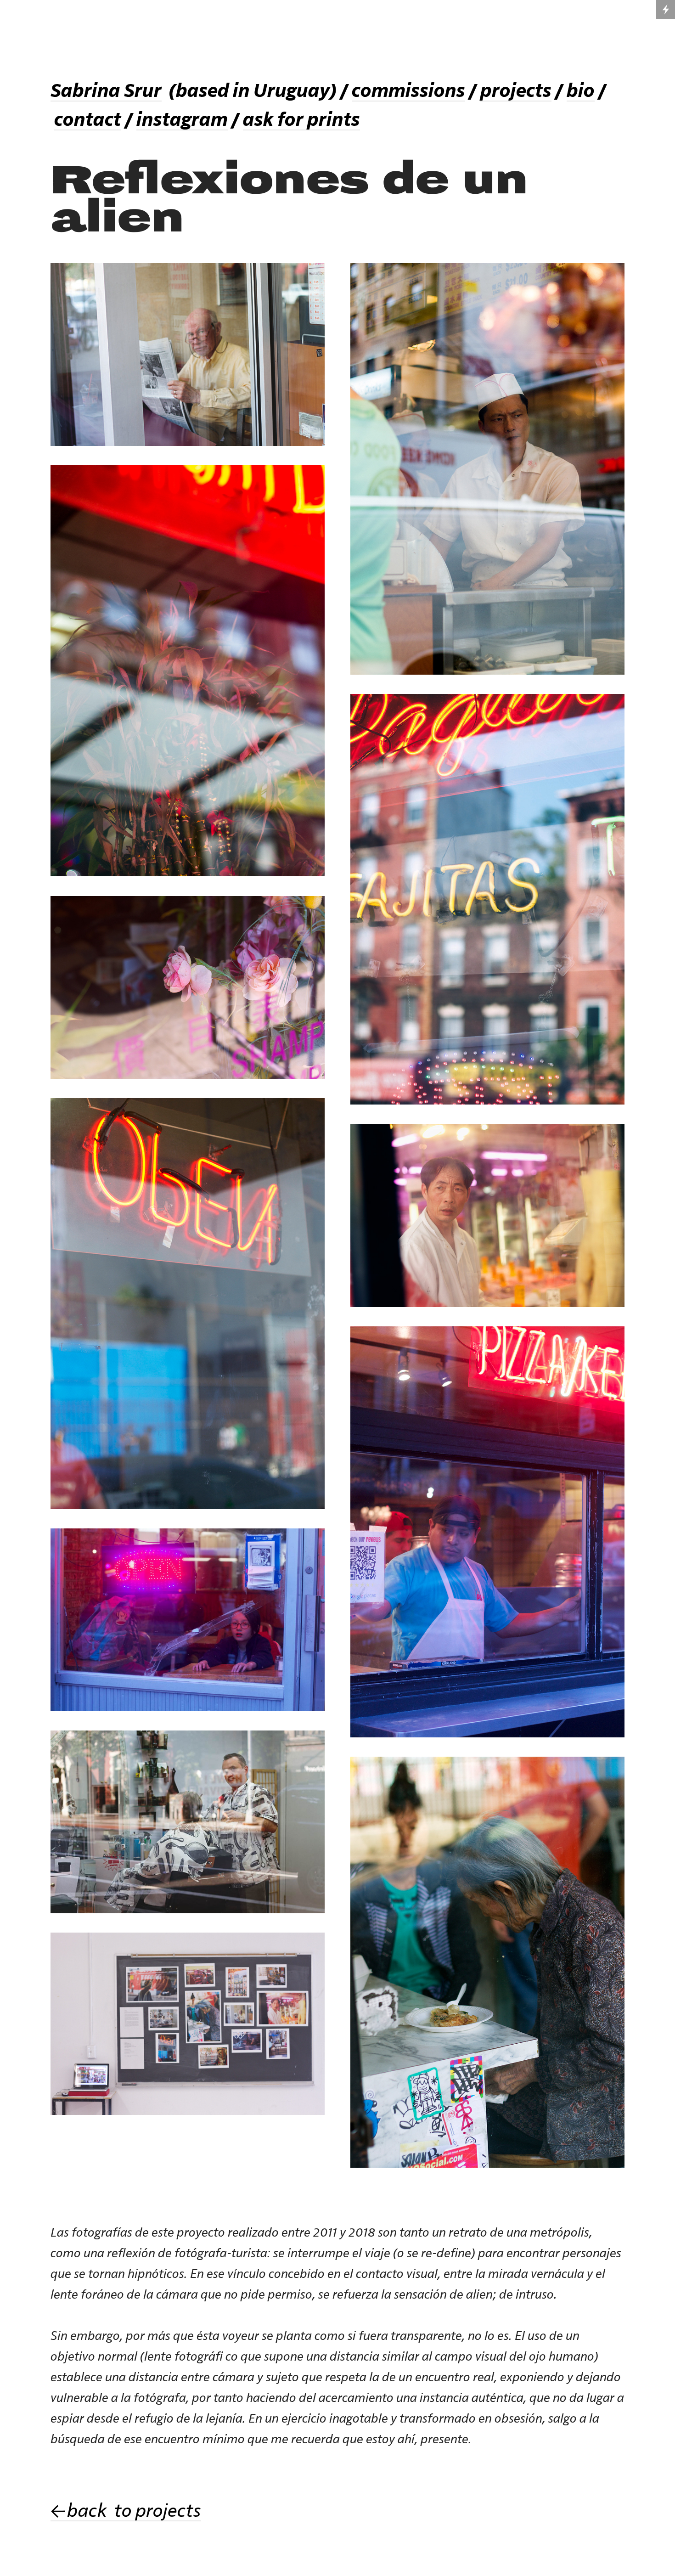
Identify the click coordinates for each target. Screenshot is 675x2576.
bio (581, 91)
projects (516, 91)
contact (88, 120)
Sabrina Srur (106, 91)
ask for (275, 120)
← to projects (126, 2511)
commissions (408, 91)
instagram (182, 120)
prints (334, 120)
